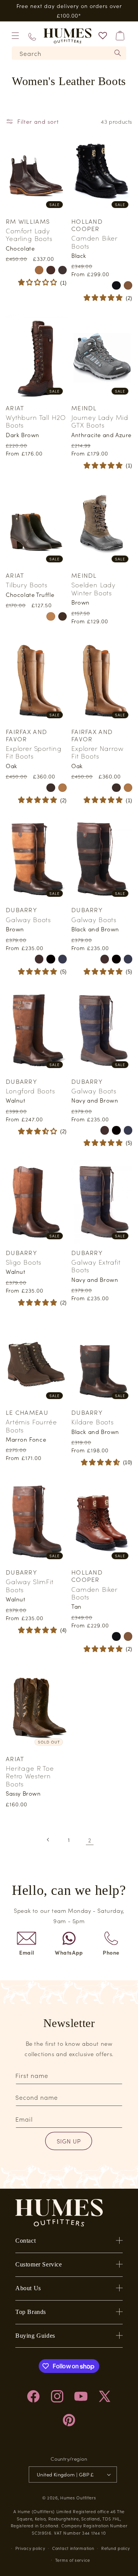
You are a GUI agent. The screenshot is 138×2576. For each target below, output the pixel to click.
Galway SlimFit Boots (30, 1585)
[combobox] (69, 53)
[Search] (118, 53)
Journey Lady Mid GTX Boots (100, 421)
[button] (15, 36)
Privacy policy (30, 2548)
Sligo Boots (24, 1262)
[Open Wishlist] (103, 36)
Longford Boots (30, 1091)
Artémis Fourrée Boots (31, 1426)
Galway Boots (28, 919)
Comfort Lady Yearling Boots (29, 235)
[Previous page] (48, 1840)
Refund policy (116, 2548)
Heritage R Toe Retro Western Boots (30, 1776)
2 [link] (90, 1840)
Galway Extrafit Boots (96, 1266)
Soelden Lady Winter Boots (93, 589)
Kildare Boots (93, 1422)
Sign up (69, 2141)
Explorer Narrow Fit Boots (98, 752)
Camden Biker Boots (94, 242)
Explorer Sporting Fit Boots (34, 752)
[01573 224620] (32, 36)
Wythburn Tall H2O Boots (36, 421)
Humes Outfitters (78, 2497)
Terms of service (73, 2560)
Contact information (73, 2548)
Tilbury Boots (27, 585)
